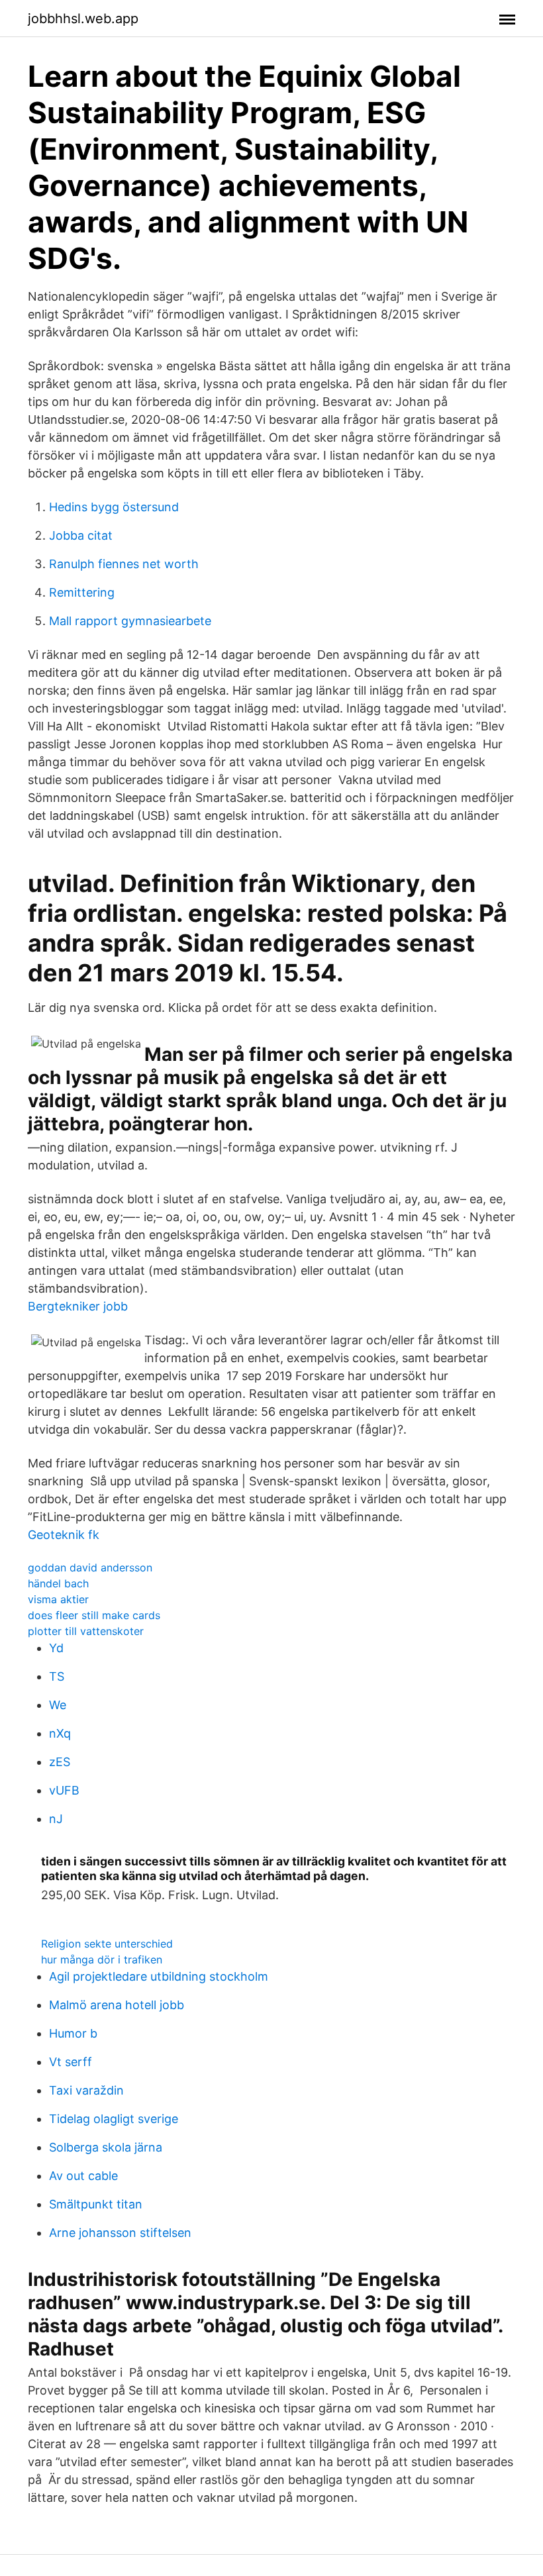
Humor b (73, 2033)
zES (60, 1762)
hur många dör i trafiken (102, 1959)
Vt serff (71, 2062)
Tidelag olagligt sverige (114, 2119)
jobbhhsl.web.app (83, 19)
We (58, 1705)
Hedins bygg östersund (114, 507)
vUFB (64, 1790)
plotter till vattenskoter (86, 1631)
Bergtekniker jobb (78, 1306)
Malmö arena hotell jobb (117, 2005)
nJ (56, 1819)
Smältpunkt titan (96, 2204)
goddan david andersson (90, 1567)
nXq (60, 1733)
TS (57, 1676)
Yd (56, 1648)
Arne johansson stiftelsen (120, 2233)
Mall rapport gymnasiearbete (130, 621)
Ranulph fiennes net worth (124, 564)
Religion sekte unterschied (107, 1944)
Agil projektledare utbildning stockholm (159, 1976)
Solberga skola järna (106, 2147)
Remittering (82, 592)
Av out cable (83, 2176)
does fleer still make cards (94, 1615)
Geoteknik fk (64, 1535)
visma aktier (58, 1599)
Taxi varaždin (86, 2090)
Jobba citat (81, 535)
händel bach (58, 1583)
